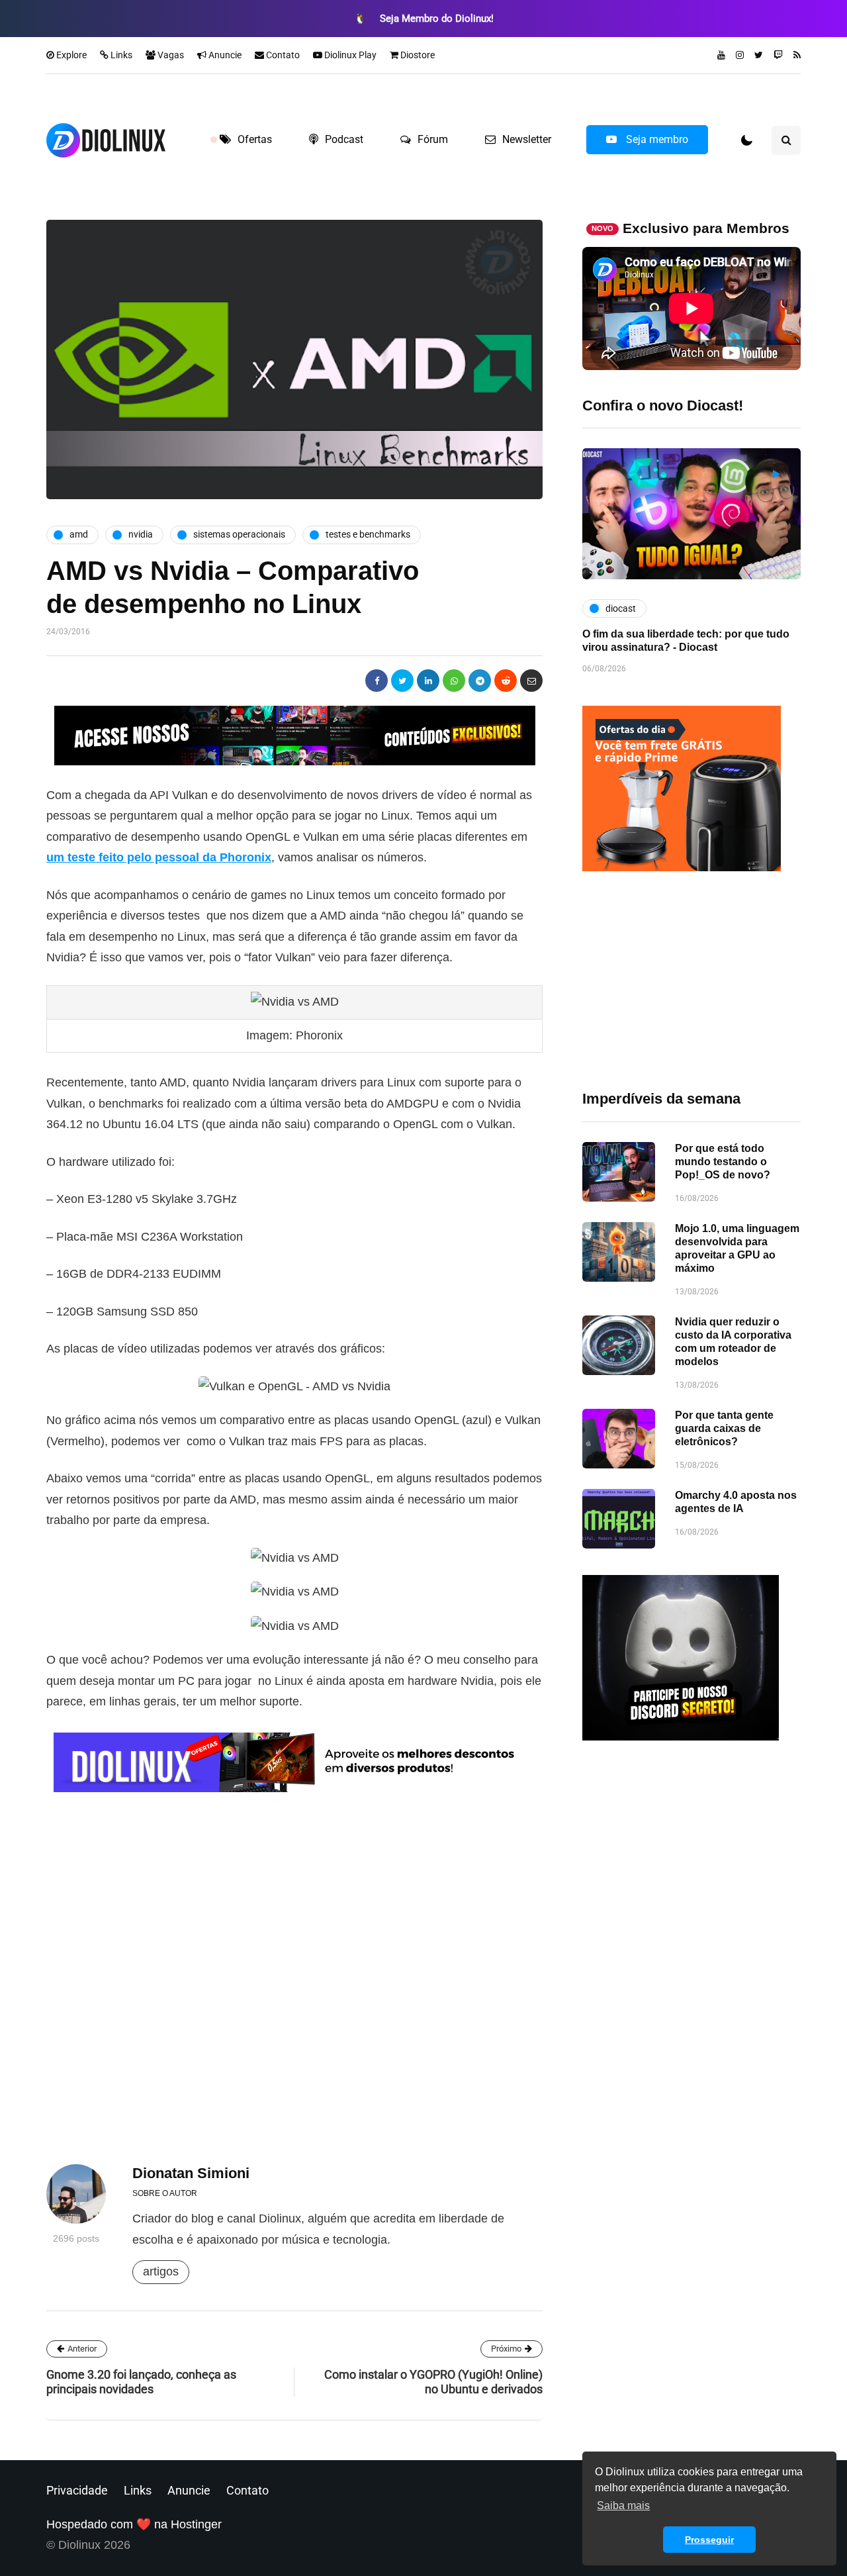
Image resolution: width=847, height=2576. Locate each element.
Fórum (433, 139)
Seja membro (656, 139)
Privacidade (77, 2490)
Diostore (417, 55)
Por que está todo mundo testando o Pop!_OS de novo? (723, 1162)
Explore (70, 55)
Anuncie (224, 55)
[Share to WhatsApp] (454, 681)
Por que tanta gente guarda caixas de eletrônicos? (724, 1428)
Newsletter (527, 139)
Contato (282, 55)
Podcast (344, 139)
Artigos (161, 2271)
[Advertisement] (691, 980)
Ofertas (255, 139)
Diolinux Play (349, 55)
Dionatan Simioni (191, 2173)
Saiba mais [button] (623, 2505)
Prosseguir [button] (709, 2540)
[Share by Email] (531, 681)
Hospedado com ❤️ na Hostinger (134, 2524)
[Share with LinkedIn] (428, 681)
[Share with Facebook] (377, 681)
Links (120, 55)
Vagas (170, 55)
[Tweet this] (402, 681)
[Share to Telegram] (480, 681)
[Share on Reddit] (506, 681)
